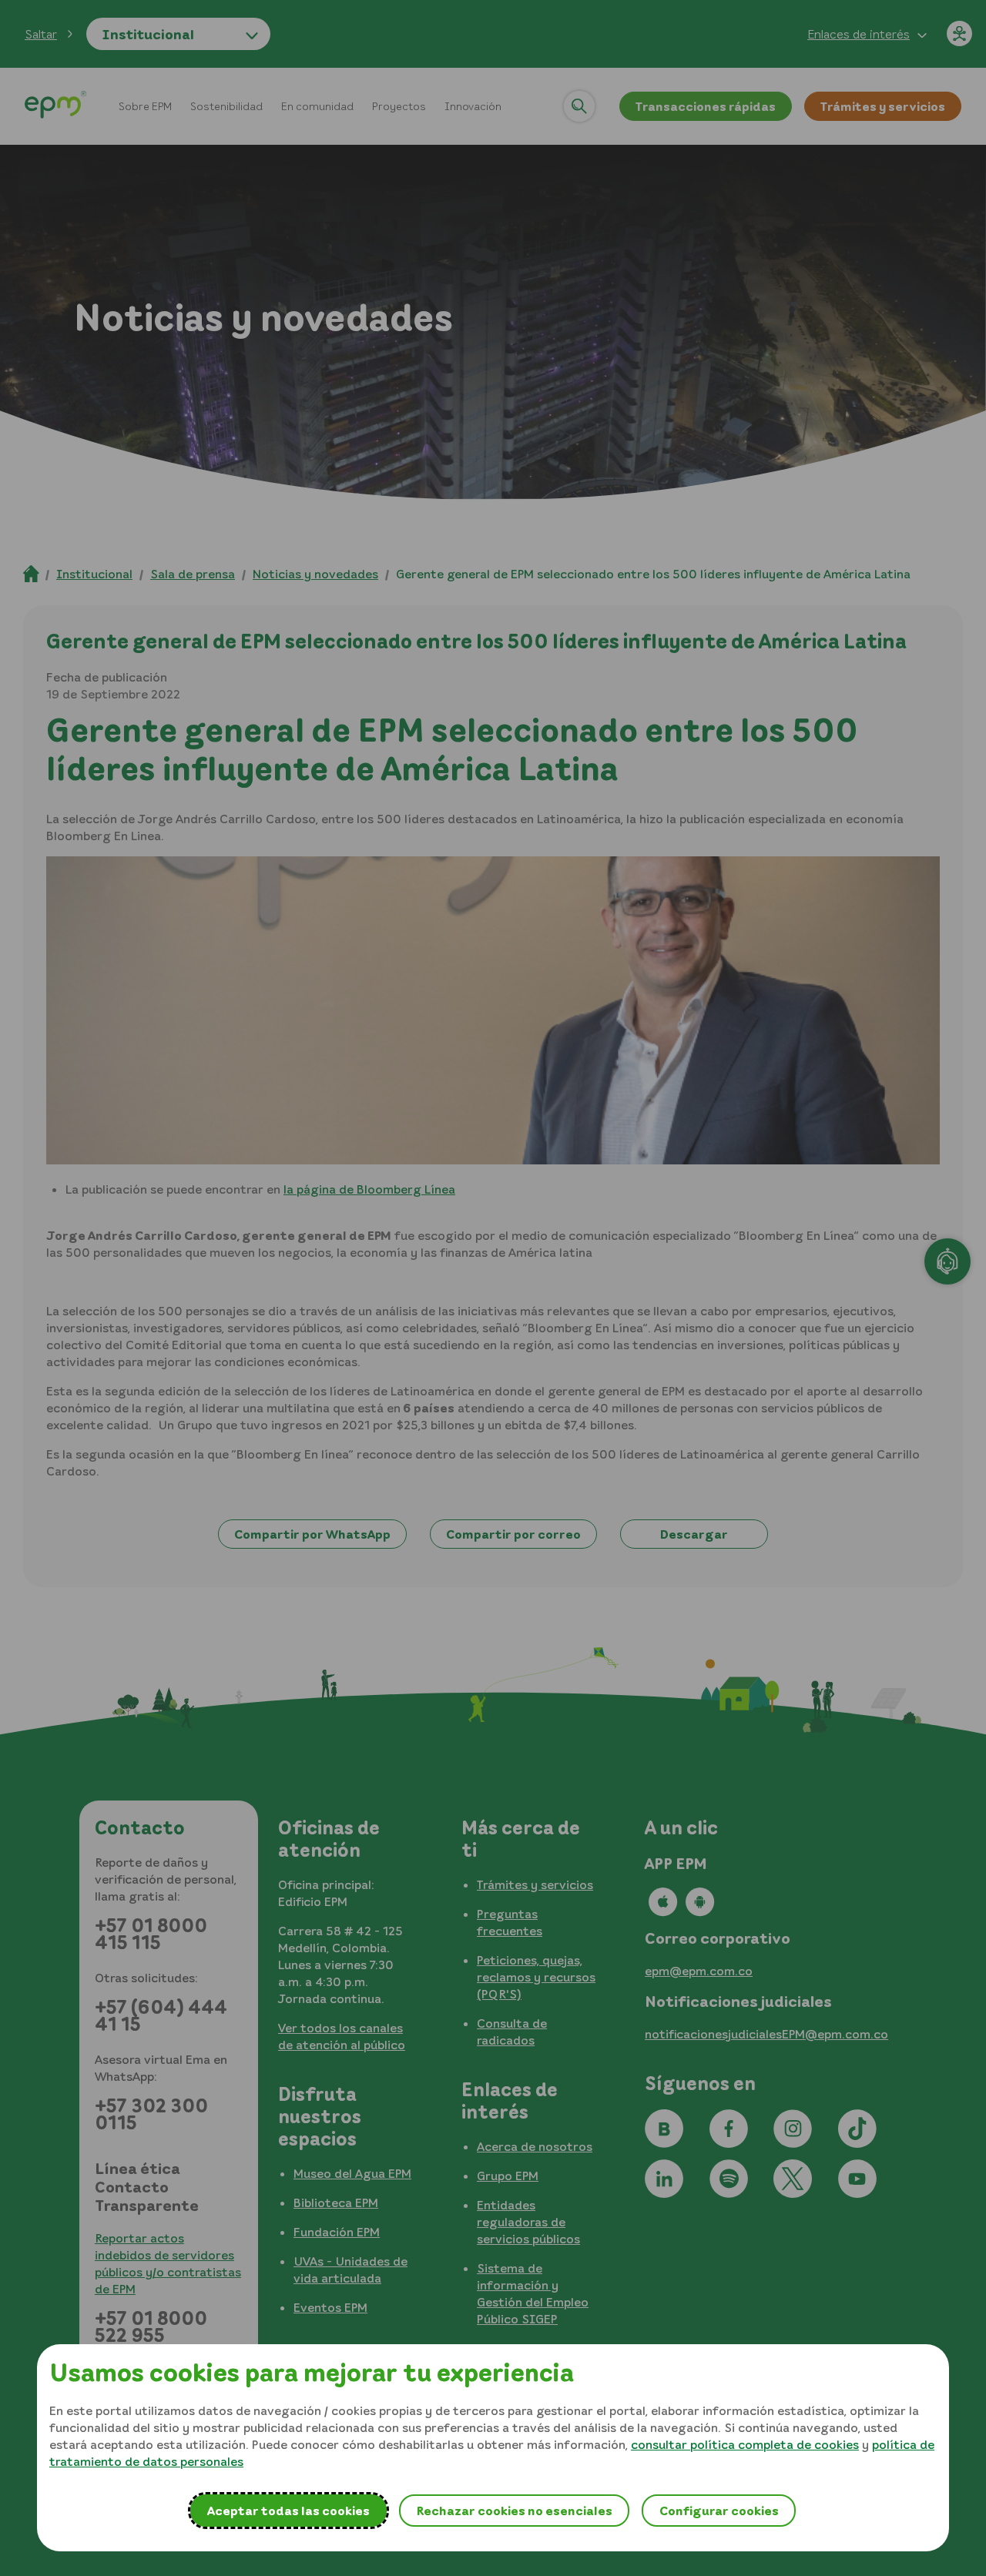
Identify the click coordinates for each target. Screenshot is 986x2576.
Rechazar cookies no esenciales (514, 2511)
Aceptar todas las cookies (288, 2511)
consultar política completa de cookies (745, 2444)
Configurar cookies (719, 2511)
